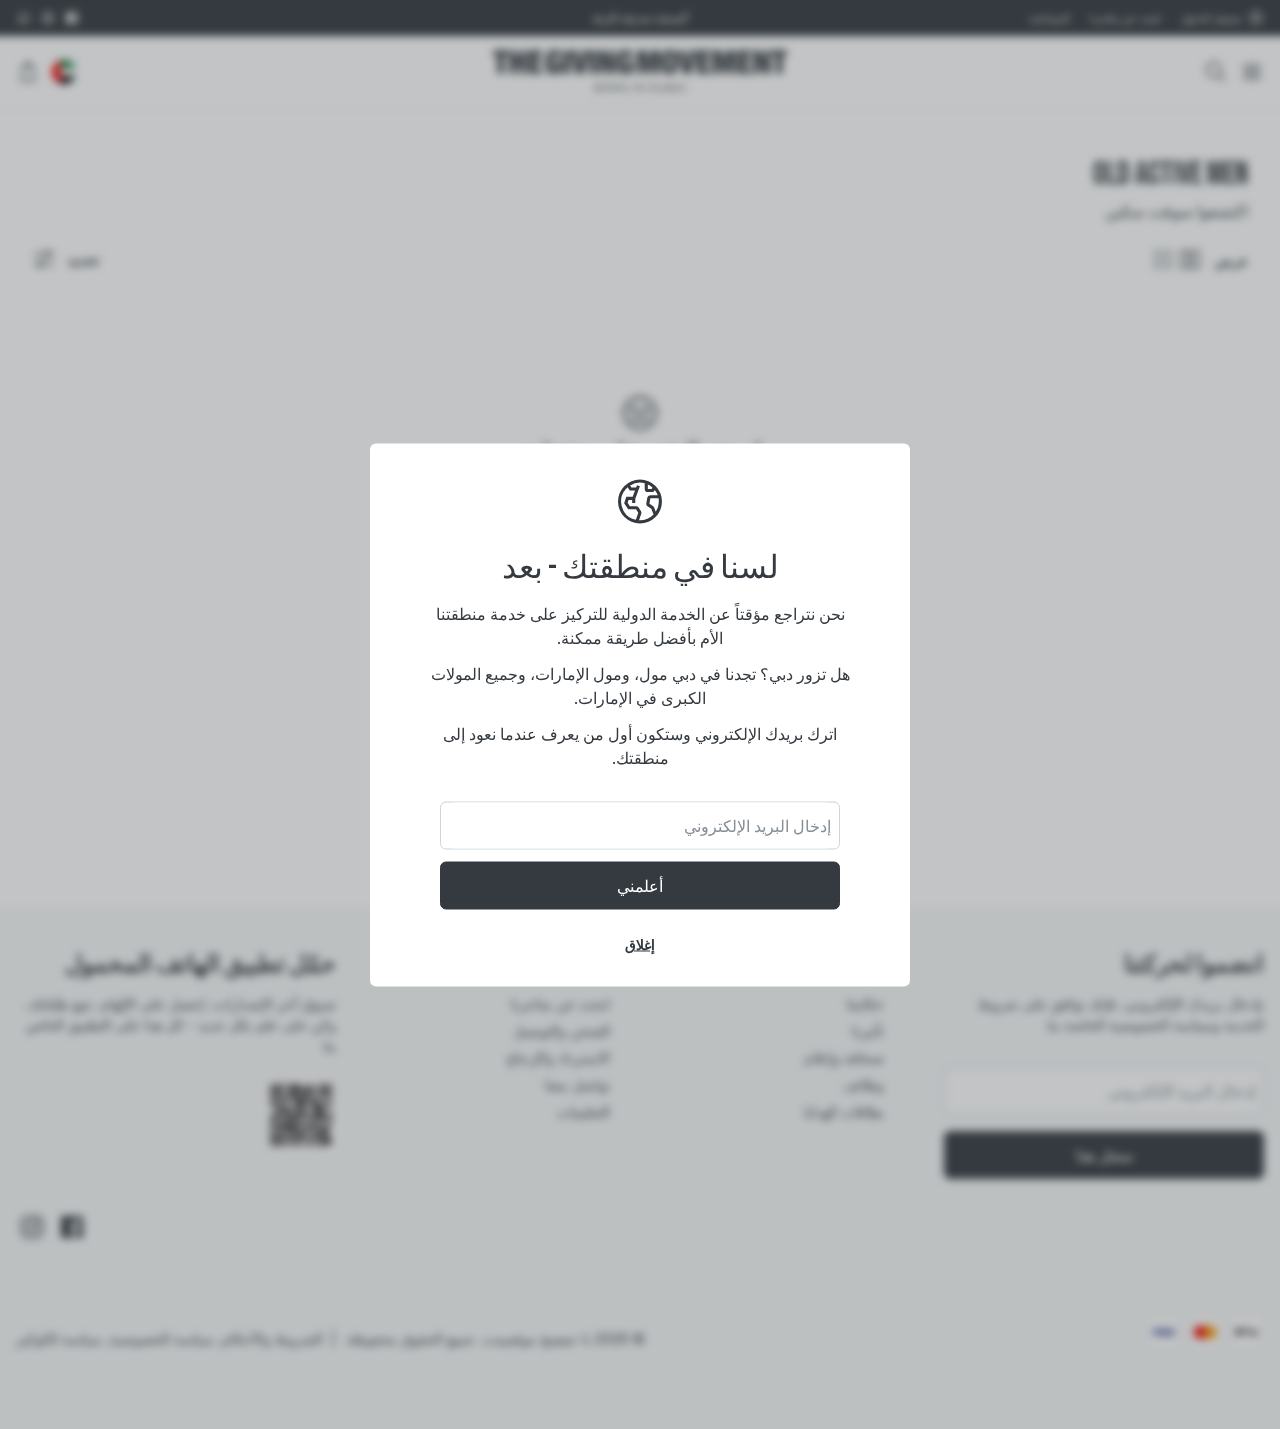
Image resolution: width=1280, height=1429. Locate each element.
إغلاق (640, 943)
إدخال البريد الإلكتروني (757, 825)
